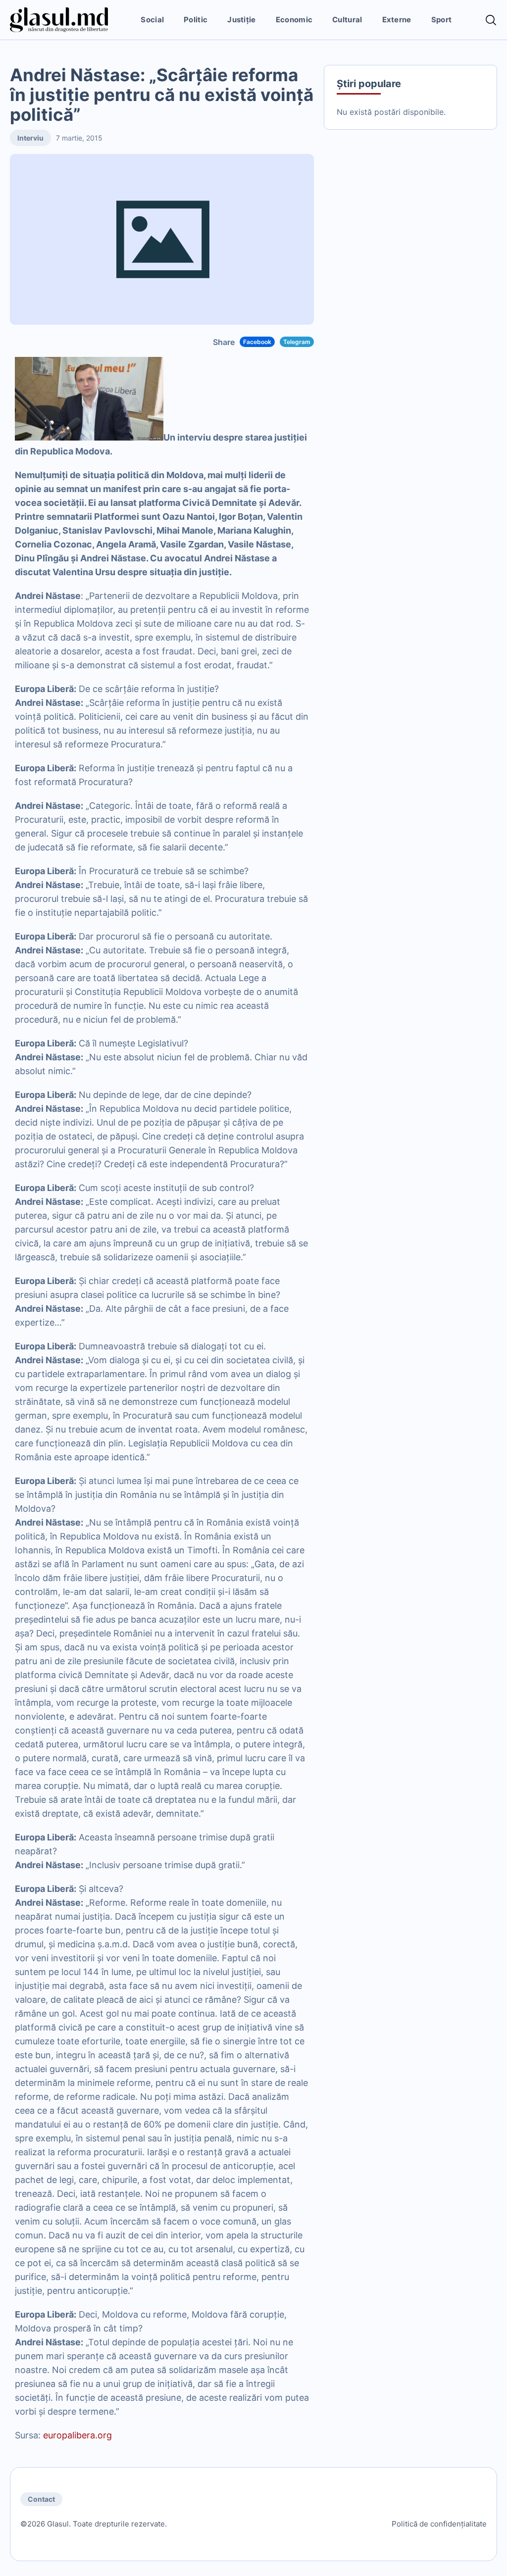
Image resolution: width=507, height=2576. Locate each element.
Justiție (241, 20)
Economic (294, 20)
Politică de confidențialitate (439, 2524)
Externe (397, 20)
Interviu (30, 138)
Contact (41, 2499)
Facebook (257, 342)
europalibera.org (76, 2435)
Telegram (297, 342)
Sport (442, 20)
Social (152, 20)
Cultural (347, 20)
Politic (196, 20)
